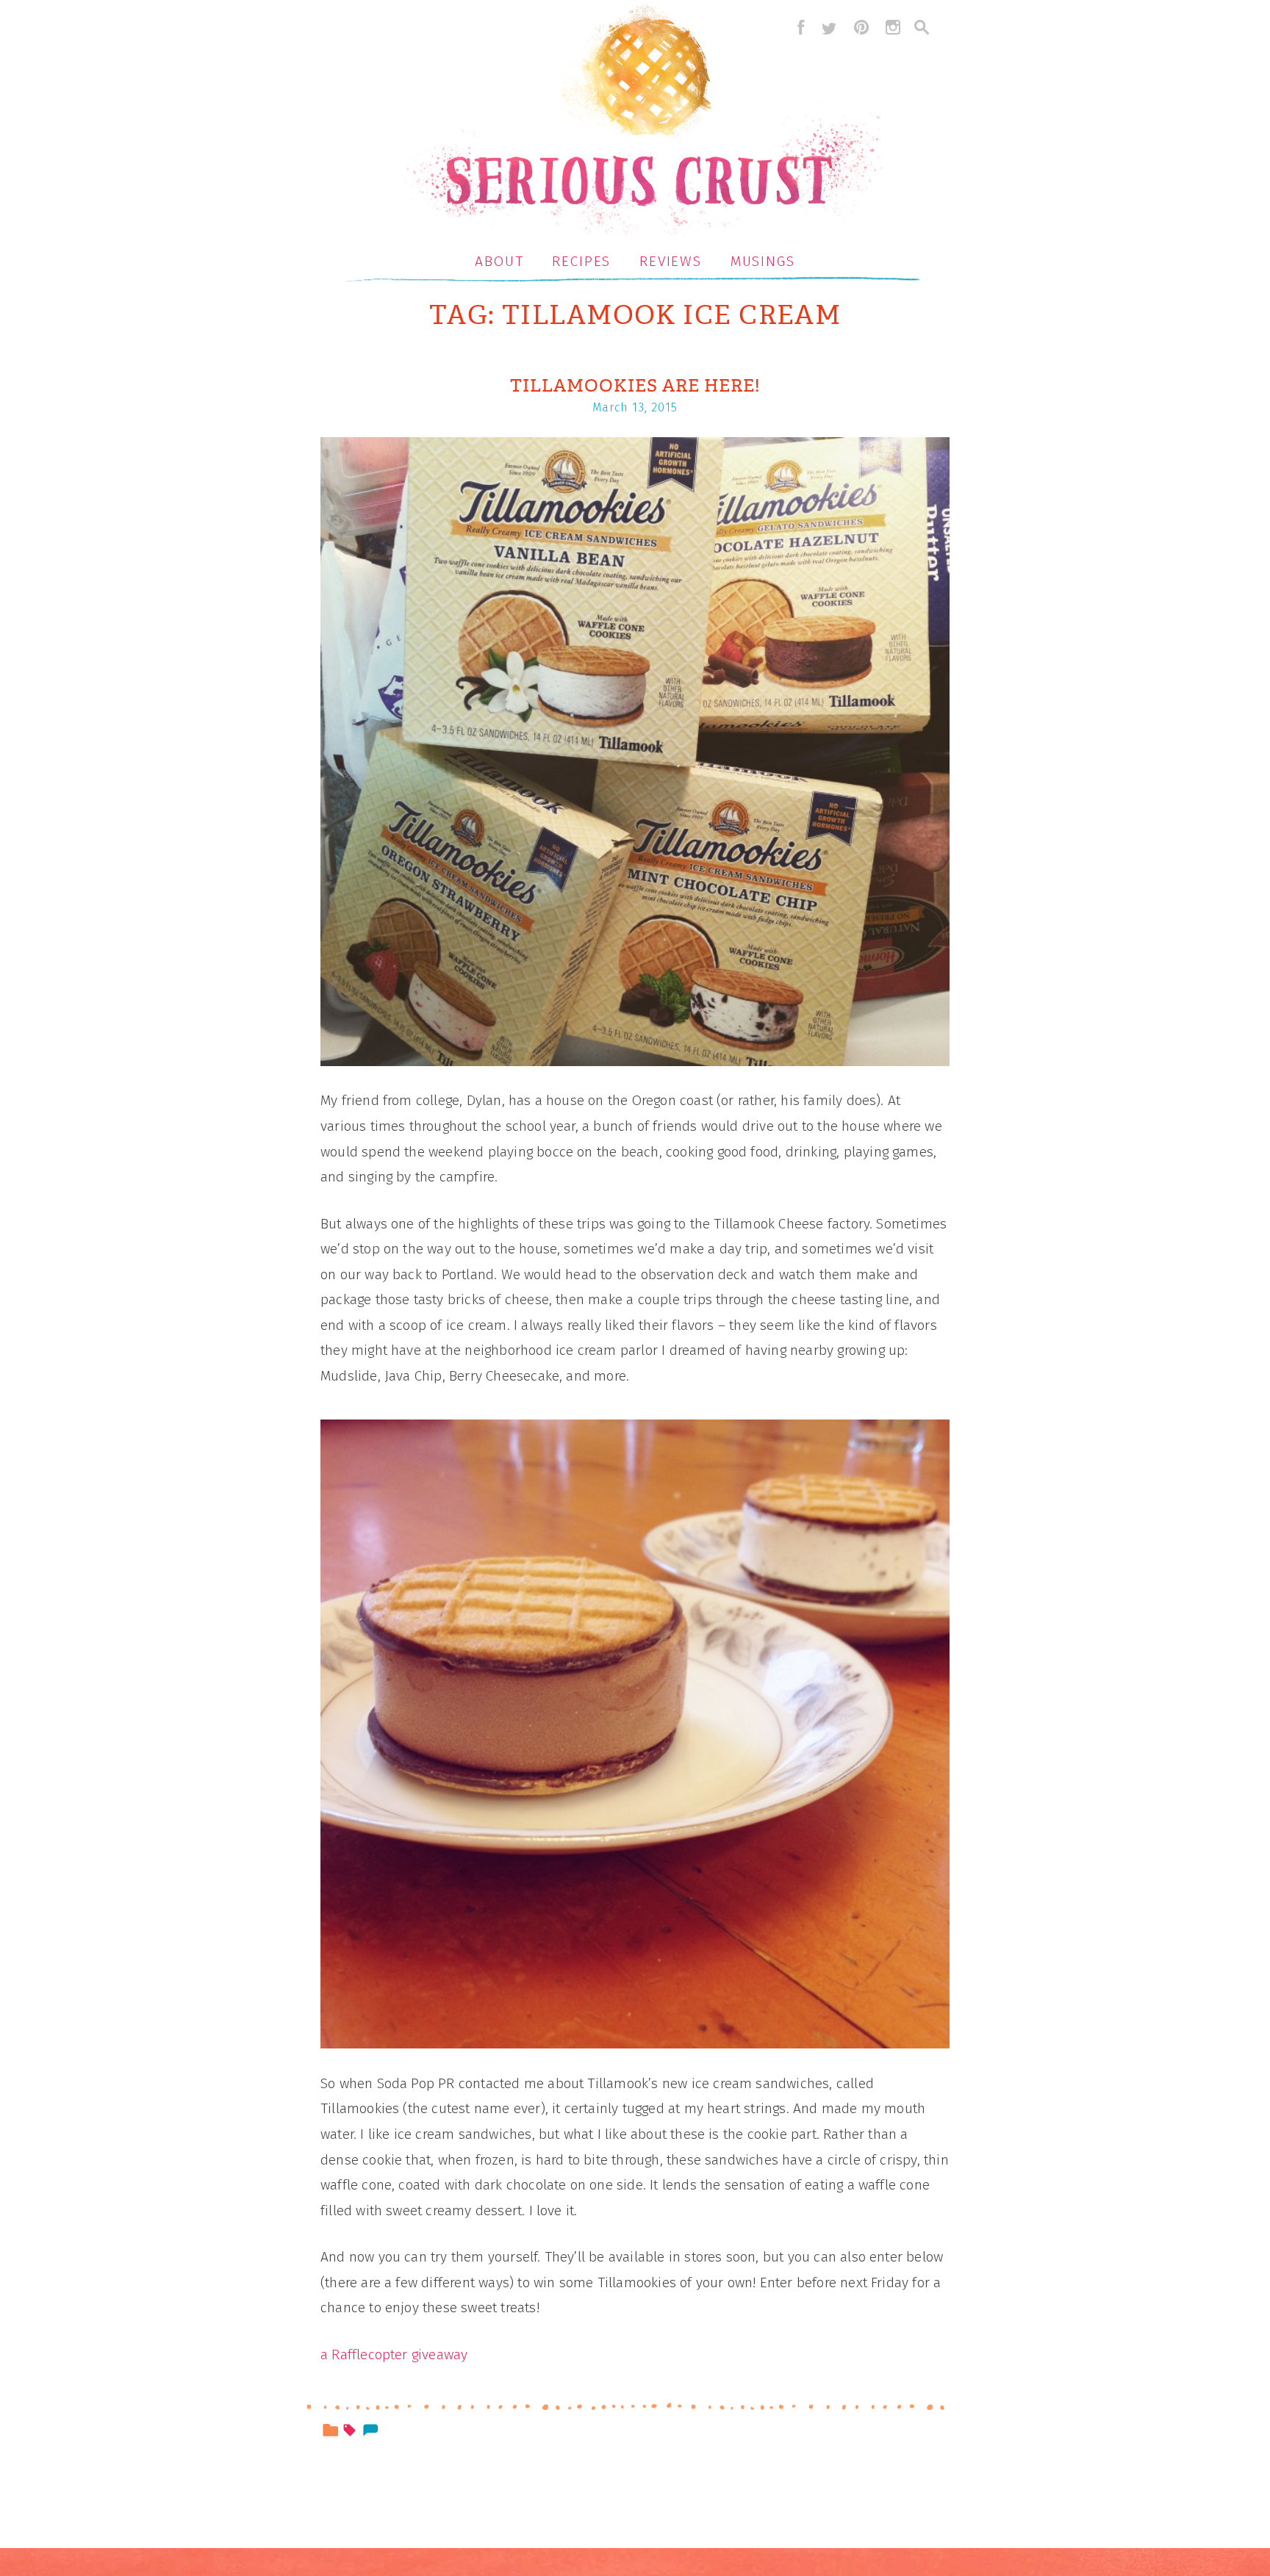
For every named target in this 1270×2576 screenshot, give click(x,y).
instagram (893, 27)
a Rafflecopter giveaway (394, 2354)
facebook (797, 27)
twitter (829, 27)
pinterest (861, 27)
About (499, 261)
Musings (763, 261)
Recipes (581, 261)
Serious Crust (643, 122)
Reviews (671, 261)
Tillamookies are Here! (635, 386)
